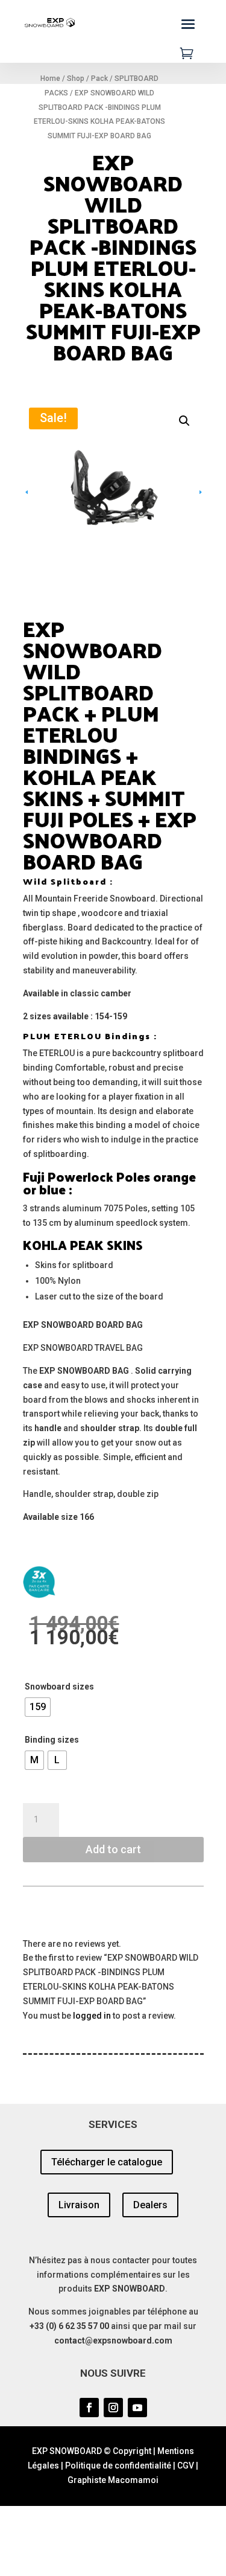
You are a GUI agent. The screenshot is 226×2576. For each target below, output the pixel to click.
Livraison (79, 2205)
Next (186, 492)
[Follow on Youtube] (137, 2408)
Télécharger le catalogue (107, 2162)
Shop (76, 78)
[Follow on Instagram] (113, 2408)
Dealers (150, 2205)
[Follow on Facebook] (89, 2408)
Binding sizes (52, 1740)
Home (50, 78)
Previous (41, 492)
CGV (186, 2465)
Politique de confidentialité (118, 2465)
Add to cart (113, 1849)
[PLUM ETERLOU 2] (113, 492)
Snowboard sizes (59, 1687)
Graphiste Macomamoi (113, 2480)
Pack (99, 78)
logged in (92, 2016)
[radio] (38, 1707)
